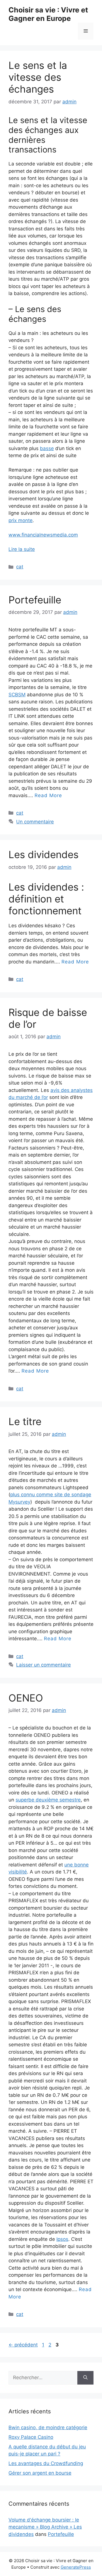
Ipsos (62, 2239)
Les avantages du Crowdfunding (46, 2463)
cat (20, 567)
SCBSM (17, 695)
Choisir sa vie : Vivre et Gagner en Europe (48, 14)
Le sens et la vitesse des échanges (38, 77)
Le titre (25, 1421)
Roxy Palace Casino (31, 2437)
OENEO (26, 1698)
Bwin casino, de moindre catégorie (48, 2427)
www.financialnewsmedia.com (43, 535)
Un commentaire (35, 822)
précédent (23, 2345)
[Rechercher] (85, 2378)
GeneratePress (76, 2567)
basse (47, 448)
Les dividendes (43, 854)
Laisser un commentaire (43, 1665)
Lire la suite (22, 549)
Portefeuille (35, 600)
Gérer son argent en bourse (40, 2473)
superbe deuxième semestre (48, 1800)
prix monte (21, 520)
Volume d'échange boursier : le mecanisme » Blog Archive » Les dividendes (45, 2527)
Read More (48, 795)
